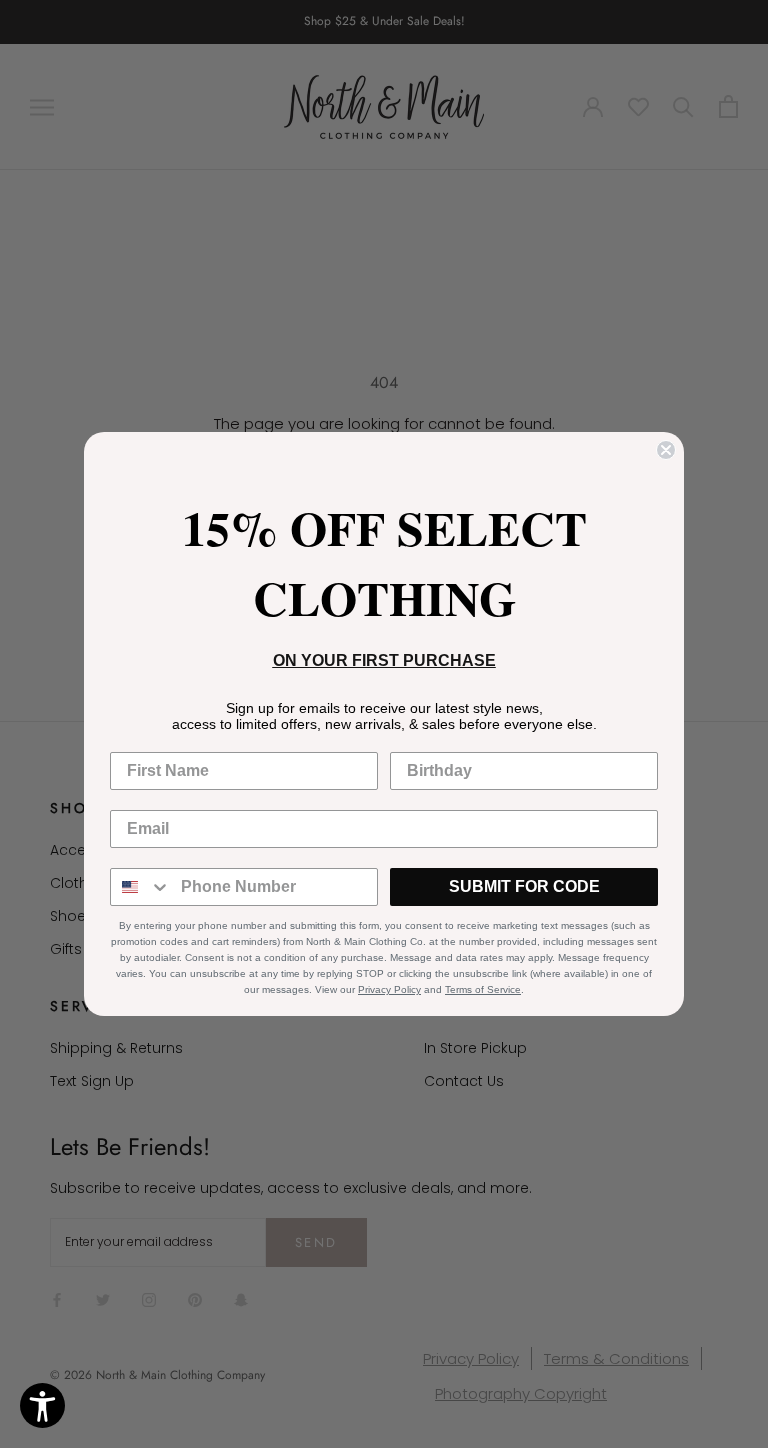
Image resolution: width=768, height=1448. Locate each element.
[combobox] (141, 887)
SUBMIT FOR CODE (524, 886)
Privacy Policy (389, 989)
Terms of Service (483, 989)
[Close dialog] (666, 450)
